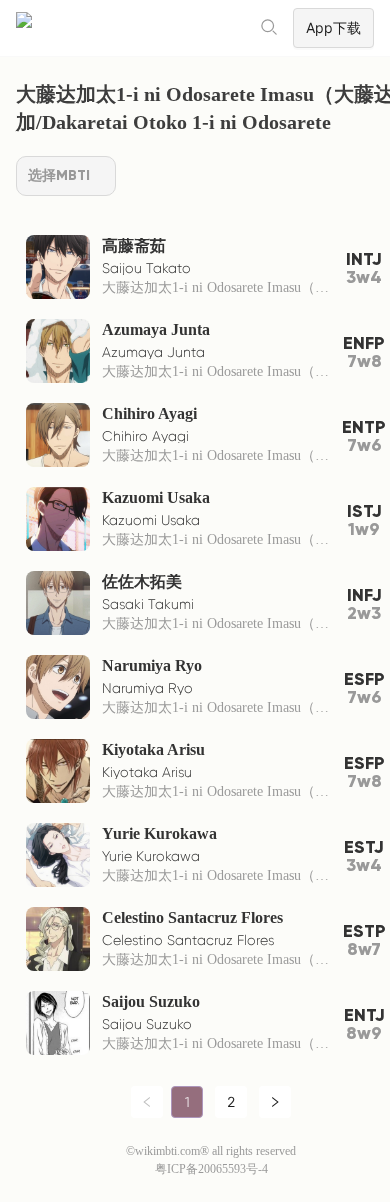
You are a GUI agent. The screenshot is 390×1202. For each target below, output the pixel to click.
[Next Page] (275, 1102)
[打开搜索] (270, 28)
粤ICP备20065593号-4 (211, 1169)
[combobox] (66, 176)
